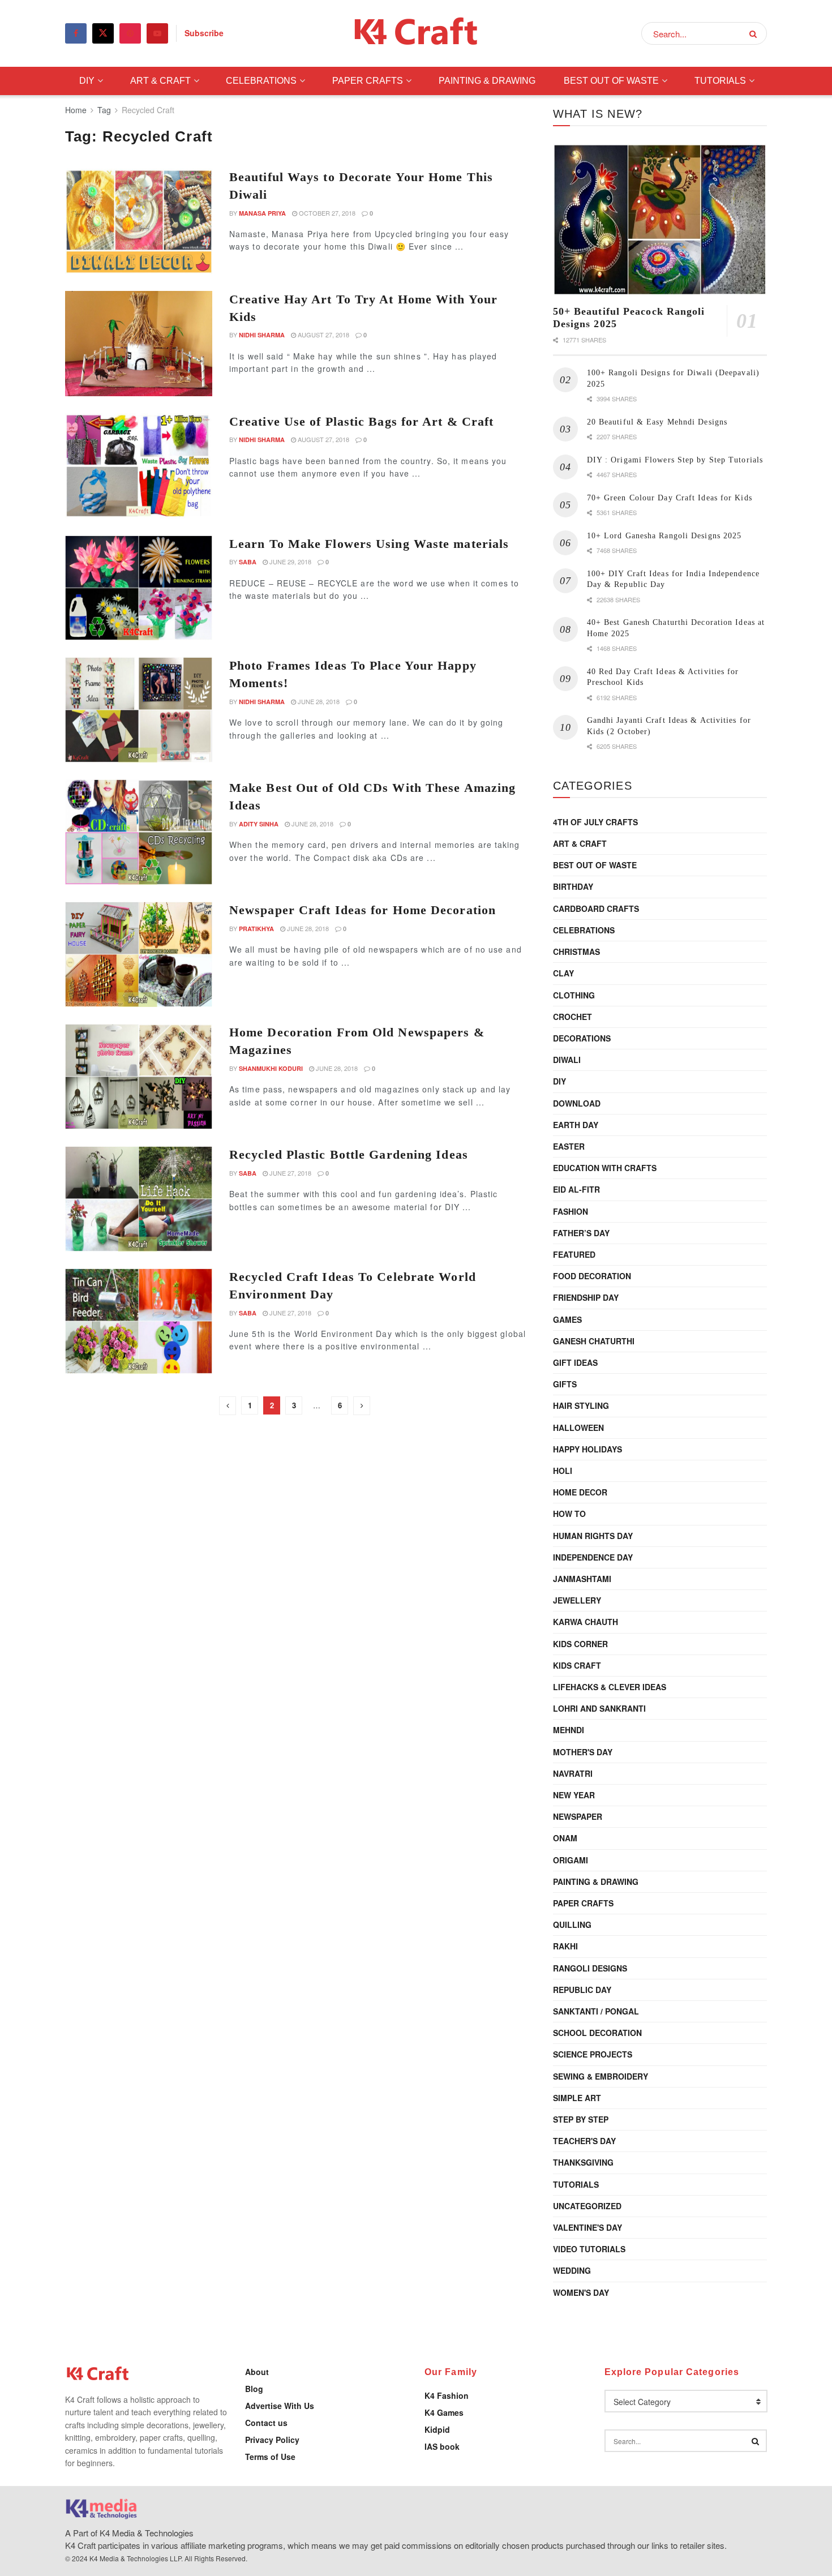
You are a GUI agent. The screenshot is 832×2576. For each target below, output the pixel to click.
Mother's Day (583, 1752)
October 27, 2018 (326, 213)
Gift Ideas (575, 1362)
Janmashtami (582, 1579)
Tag (104, 110)
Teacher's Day (584, 2141)
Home (76, 110)
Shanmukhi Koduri (271, 1068)
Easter (569, 1146)
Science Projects (593, 2054)
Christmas (576, 951)
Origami (571, 1860)
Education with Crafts (605, 1168)
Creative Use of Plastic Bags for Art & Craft (361, 421)
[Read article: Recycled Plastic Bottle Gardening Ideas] (139, 1199)
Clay (563, 973)
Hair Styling (581, 1405)
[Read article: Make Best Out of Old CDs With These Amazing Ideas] (139, 832)
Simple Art (577, 2098)
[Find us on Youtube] (157, 33)
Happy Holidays (587, 1449)
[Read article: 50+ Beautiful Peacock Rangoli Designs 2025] (660, 220)
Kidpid (437, 2429)
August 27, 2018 (323, 335)
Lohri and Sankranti (599, 1708)
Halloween (578, 1428)
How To (569, 1514)
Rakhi (565, 1946)
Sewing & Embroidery (601, 2076)
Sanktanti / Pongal (596, 2011)
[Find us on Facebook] (76, 33)
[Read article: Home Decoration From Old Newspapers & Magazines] (139, 1077)
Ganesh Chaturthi (594, 1341)
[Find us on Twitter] (103, 33)
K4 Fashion (447, 2395)
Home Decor (580, 1492)
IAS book (442, 2446)
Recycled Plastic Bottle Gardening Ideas (349, 1154)
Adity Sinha (259, 824)
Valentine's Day (587, 2227)
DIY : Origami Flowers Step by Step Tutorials (675, 460)
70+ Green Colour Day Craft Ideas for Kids (670, 498)
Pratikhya (256, 929)
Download (577, 1103)
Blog (254, 2389)
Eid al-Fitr (576, 1189)
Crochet (572, 1017)
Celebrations (261, 81)
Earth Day (576, 1125)
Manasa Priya (262, 213)
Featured (574, 1254)
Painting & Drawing (487, 81)
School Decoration (597, 2033)
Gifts (565, 1384)
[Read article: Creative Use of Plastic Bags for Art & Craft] (139, 466)
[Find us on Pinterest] (130, 33)
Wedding (572, 2270)
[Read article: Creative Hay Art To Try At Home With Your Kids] (139, 344)
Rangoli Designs (590, 1968)
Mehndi (569, 1730)
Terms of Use (270, 2457)
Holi (563, 1471)
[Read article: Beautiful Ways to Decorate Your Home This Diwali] (139, 221)
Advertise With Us (280, 2406)
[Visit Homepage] (416, 34)
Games (567, 1319)
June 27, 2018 (290, 1173)
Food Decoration (592, 1276)
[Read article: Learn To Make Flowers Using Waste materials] (139, 588)
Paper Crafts (368, 81)
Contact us (266, 2423)
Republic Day (582, 1990)
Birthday (573, 886)
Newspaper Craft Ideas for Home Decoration (363, 910)
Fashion (571, 1211)
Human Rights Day (593, 1536)
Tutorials (720, 81)
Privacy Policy (272, 2440)
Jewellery (577, 1600)
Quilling (572, 1925)
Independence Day (593, 1557)
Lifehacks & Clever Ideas (610, 1687)
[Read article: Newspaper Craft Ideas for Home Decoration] (139, 954)
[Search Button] (755, 33)
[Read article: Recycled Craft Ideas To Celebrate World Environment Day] (139, 1321)
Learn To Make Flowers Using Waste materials (369, 544)
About (257, 2372)
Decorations (582, 1038)
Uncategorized (587, 2206)
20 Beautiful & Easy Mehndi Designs (657, 422)
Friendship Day (586, 1297)
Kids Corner (580, 1644)
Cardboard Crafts (596, 908)
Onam (565, 1838)
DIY (87, 81)
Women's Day (581, 2292)
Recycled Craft (148, 110)
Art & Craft (160, 81)
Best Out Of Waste (611, 81)
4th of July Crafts (595, 822)
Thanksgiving (583, 2162)
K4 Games (444, 2412)
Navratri (573, 1773)
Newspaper (578, 1816)
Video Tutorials (589, 2249)
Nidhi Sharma (262, 335)
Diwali (567, 1060)
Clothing (574, 995)
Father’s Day (581, 1233)
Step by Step (581, 2119)
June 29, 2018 (290, 562)
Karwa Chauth (586, 1622)
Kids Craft (577, 1665)
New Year (574, 1795)
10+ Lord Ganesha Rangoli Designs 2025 (664, 536)
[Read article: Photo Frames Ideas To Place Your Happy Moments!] (139, 710)
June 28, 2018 (318, 701)
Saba (248, 562)
